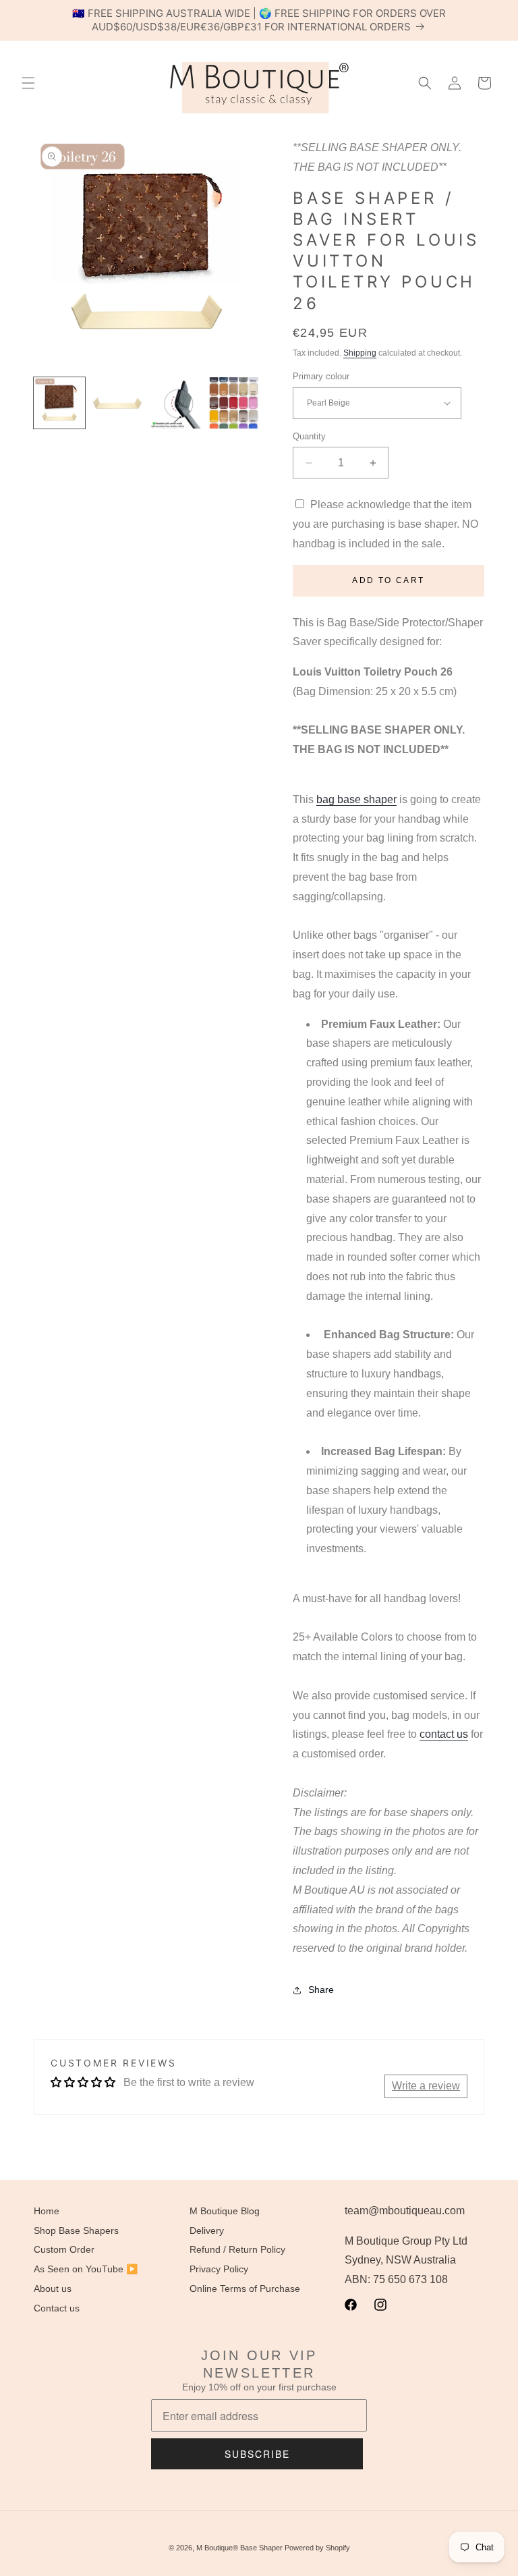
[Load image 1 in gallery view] (59, 403)
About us (53, 2289)
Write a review (426, 2086)
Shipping (360, 353)
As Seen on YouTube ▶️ (86, 2269)
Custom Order (64, 2249)
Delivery (207, 2230)
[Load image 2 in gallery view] (117, 403)
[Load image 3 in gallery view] (175, 403)
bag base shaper (356, 799)
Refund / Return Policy (237, 2249)
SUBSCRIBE (257, 2454)
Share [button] (321, 1990)
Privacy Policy (219, 2269)
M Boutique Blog (225, 2211)
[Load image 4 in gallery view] (233, 403)
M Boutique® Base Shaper (239, 2548)
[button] (28, 83)
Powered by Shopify (317, 2548)
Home (47, 2211)
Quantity (309, 436)
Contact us (57, 2308)
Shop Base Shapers (76, 2230)
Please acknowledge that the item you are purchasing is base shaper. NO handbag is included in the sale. (385, 524)
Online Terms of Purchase (245, 2289)
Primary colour (321, 376)
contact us (444, 1734)
